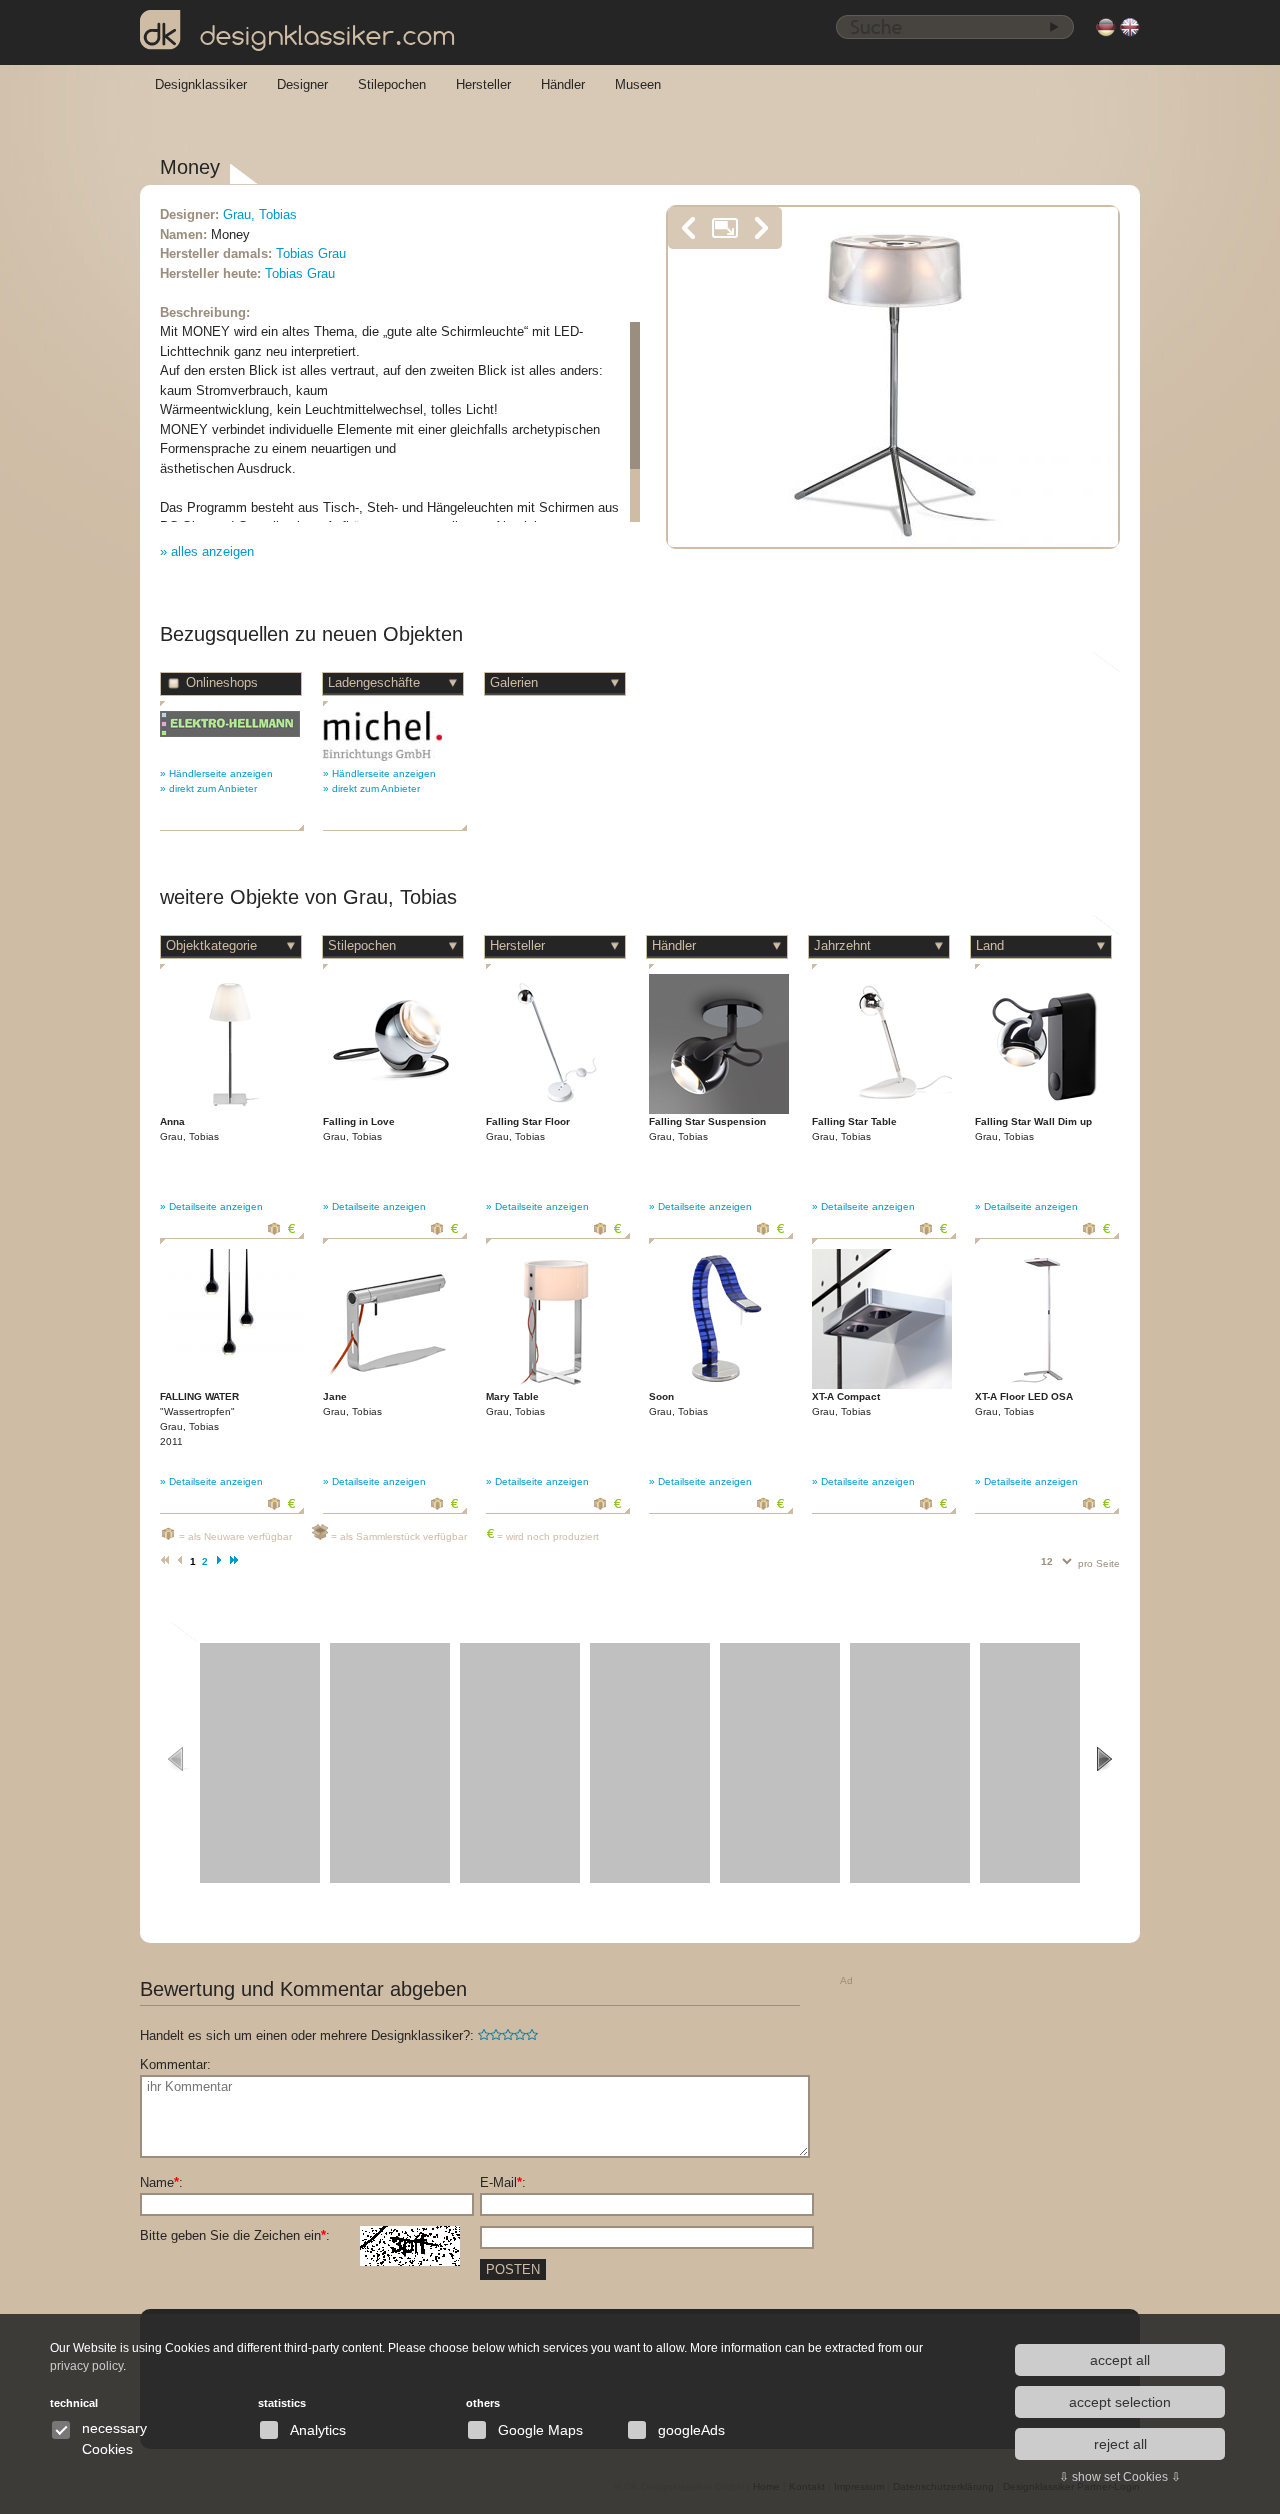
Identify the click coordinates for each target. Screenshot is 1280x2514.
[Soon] (719, 1385)
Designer (302, 84)
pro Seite (1099, 1563)
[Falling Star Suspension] (719, 1110)
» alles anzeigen (207, 551)
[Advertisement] (990, 2118)
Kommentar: (175, 2064)
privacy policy (86, 2366)
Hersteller (483, 84)
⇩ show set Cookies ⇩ (1120, 2477)
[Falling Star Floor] (556, 1110)
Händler (563, 84)
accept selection (1120, 2402)
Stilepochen (392, 84)
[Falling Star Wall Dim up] (1045, 1110)
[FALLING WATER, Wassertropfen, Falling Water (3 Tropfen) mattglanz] (232, 1354)
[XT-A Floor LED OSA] (1045, 1385)
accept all (1120, 2360)
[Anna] (230, 1110)
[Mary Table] (556, 1385)
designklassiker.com (328, 36)
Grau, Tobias (260, 214)
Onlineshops (222, 682)
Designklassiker (201, 84)
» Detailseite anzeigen (211, 1206)
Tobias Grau (311, 253)
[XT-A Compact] (882, 1385)
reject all (1120, 2444)
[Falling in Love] (393, 1110)
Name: (161, 2182)
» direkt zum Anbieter (208, 788)
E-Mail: (503, 2182)
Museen (638, 84)
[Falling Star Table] (882, 1110)
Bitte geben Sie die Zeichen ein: (235, 2235)
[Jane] (393, 1385)
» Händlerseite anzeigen (216, 773)
